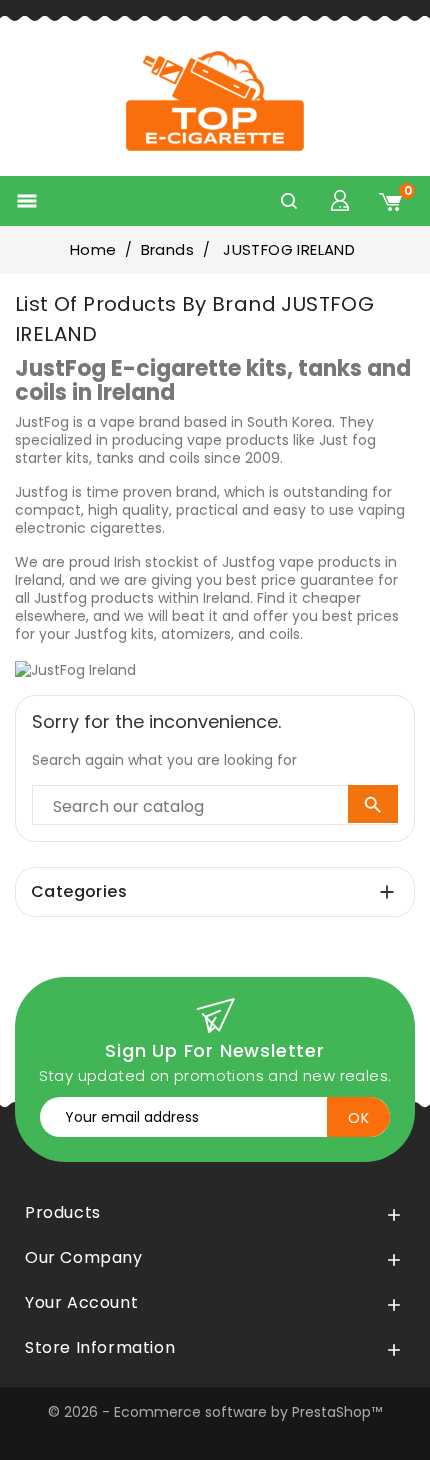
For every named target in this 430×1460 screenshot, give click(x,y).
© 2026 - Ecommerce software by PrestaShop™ (215, 1412)
